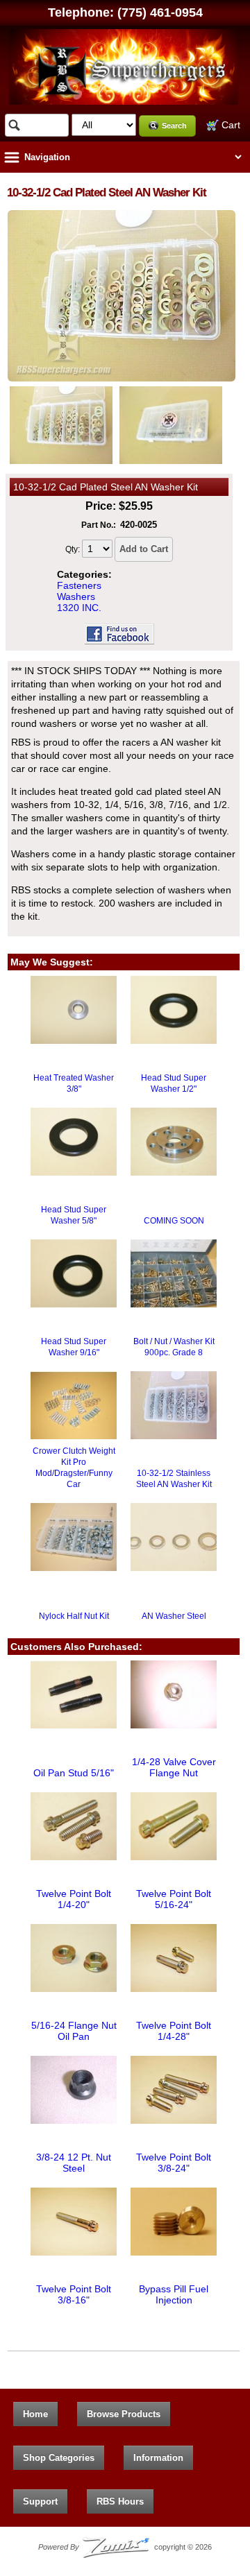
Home (35, 2414)
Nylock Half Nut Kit (74, 1616)
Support (40, 2501)
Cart (230, 125)
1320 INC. (79, 608)
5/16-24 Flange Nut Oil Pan (74, 2031)
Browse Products (124, 2414)
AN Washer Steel (174, 1616)
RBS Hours (120, 2501)
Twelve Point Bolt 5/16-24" (174, 1899)
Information (158, 2458)
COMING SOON (174, 1221)
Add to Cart (144, 549)
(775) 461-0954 (160, 12)
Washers (76, 596)
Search (174, 126)
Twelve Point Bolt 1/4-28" (174, 2031)
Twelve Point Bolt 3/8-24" (174, 2163)
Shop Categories (59, 2458)
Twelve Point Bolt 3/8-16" (74, 2294)
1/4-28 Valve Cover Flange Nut (174, 1767)
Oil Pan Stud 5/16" (74, 1773)
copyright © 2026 (125, 2547)
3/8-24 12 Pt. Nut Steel (74, 2163)
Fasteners (79, 585)
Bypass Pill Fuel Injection (174, 2294)
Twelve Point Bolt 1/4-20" (74, 1899)
